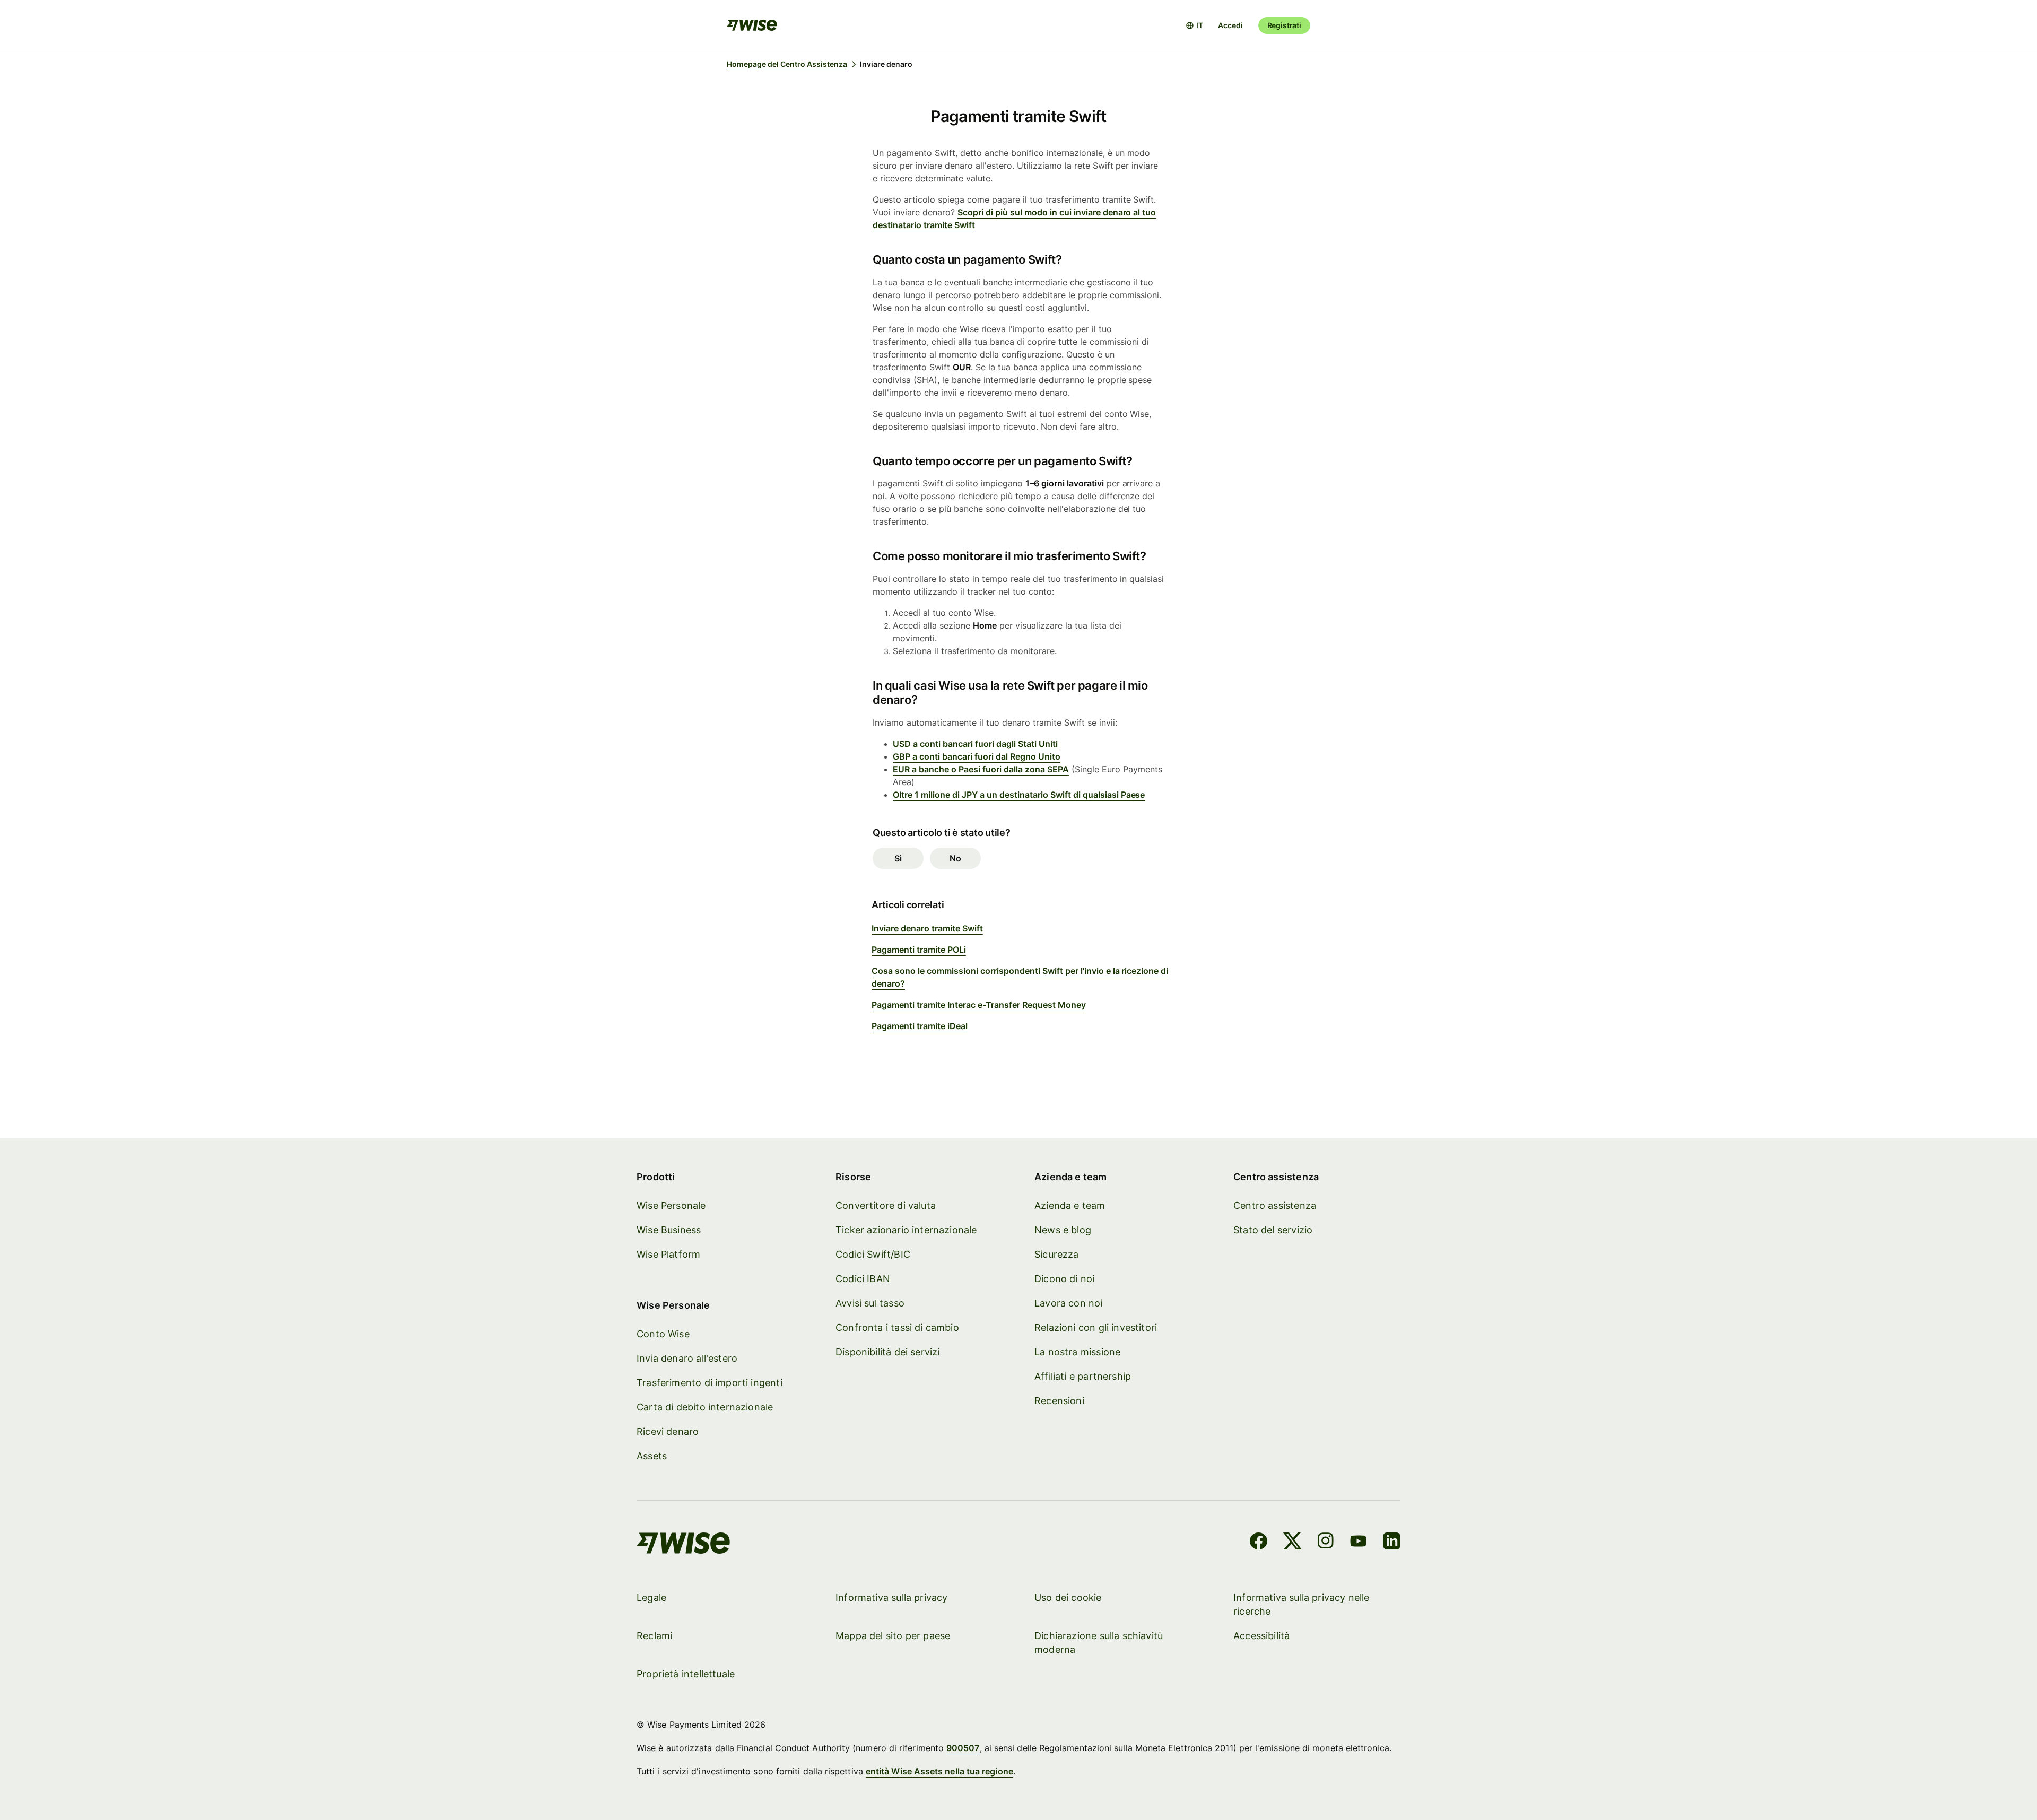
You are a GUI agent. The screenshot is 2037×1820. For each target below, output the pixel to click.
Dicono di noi (1064, 1279)
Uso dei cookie (1068, 1597)
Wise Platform (668, 1254)
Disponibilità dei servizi (888, 1352)
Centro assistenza (1275, 1205)
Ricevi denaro (668, 1431)
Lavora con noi (1069, 1303)
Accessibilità (1261, 1636)
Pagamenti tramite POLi (919, 950)
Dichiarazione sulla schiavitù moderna (1099, 1643)
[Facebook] (1259, 1543)
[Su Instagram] (1326, 1543)
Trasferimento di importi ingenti (710, 1383)
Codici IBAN (863, 1279)
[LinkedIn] (1392, 1543)
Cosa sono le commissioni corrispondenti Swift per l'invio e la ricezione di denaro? (1020, 977)
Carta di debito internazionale (705, 1407)
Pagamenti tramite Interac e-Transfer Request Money (979, 1005)
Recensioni (1059, 1401)
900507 (963, 1748)
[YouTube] (1358, 1543)
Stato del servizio (1273, 1230)
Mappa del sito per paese (893, 1636)
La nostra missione (1077, 1352)
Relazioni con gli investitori (1096, 1327)
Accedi (1230, 25)
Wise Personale (671, 1205)
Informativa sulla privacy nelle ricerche (1302, 1604)
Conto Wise (663, 1334)
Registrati (1284, 25)
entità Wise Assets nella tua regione (939, 1771)
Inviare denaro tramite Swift (927, 928)
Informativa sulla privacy (892, 1597)
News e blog (1063, 1230)
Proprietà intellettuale (686, 1674)
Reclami (654, 1636)
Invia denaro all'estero (687, 1358)
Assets (652, 1456)
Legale (651, 1597)
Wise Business (669, 1230)
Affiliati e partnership (1083, 1376)
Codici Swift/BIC (873, 1254)
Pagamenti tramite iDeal (920, 1026)
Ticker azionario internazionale (906, 1230)
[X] (1292, 1543)
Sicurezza (1057, 1254)
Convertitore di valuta (886, 1205)
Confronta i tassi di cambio (897, 1327)
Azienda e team (1070, 1205)
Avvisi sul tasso (870, 1303)
